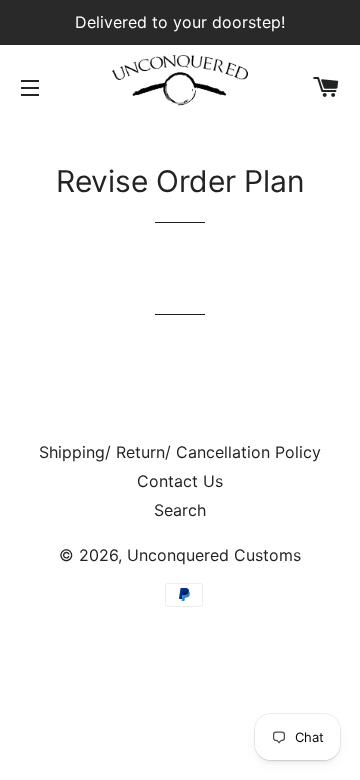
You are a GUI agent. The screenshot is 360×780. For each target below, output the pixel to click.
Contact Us (180, 481)
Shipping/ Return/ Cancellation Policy (180, 452)
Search (180, 510)
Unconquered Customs (214, 555)
